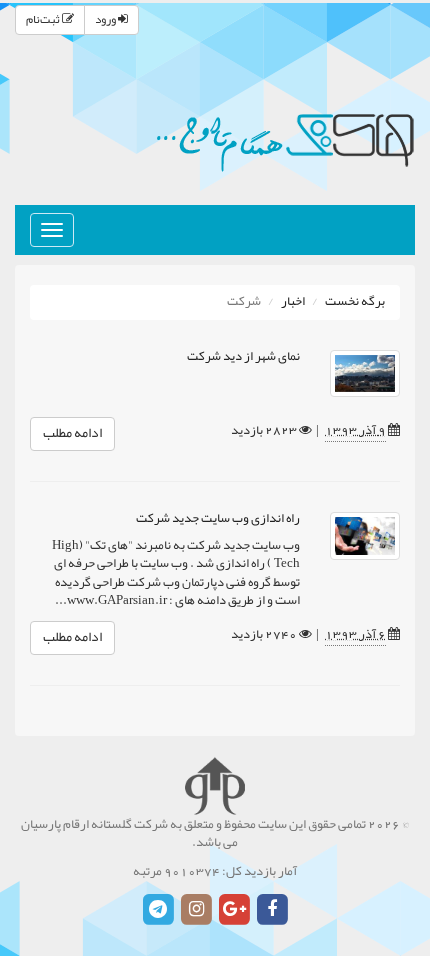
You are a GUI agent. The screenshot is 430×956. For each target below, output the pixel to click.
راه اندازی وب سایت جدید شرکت (218, 519)
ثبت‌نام (44, 20)
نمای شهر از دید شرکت (243, 357)
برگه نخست (355, 302)
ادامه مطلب (72, 433)
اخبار (293, 302)
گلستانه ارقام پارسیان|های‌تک (285, 140)
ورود (106, 20)
